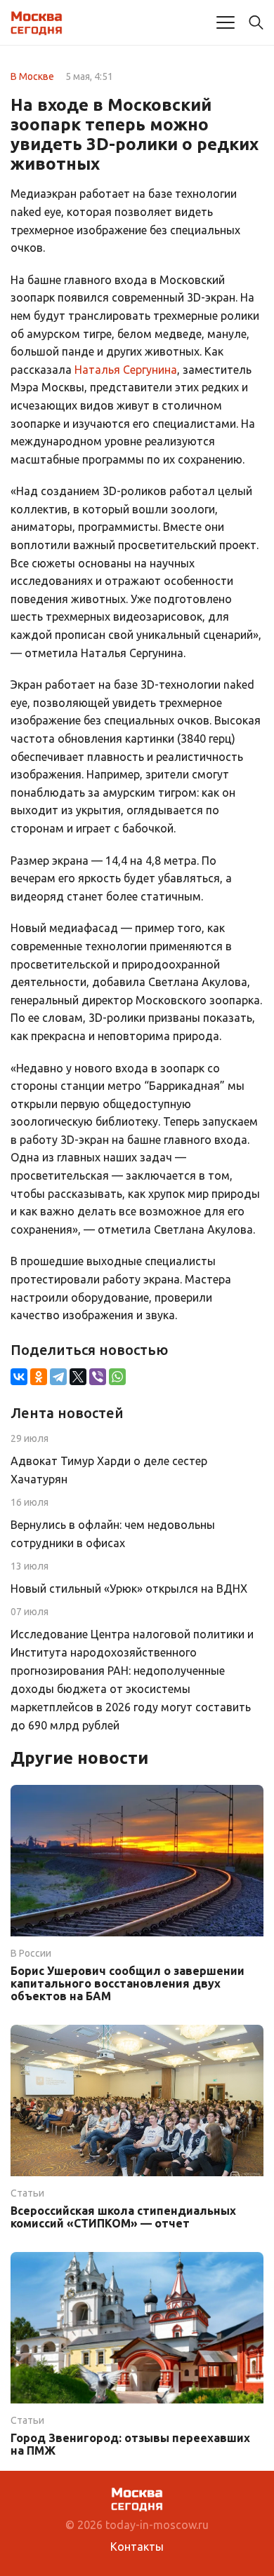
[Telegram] (58, 1377)
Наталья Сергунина (126, 370)
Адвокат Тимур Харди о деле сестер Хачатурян (109, 1470)
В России (31, 1953)
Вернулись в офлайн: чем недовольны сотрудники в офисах (113, 1534)
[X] (78, 1377)
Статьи (27, 2193)
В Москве (32, 76)
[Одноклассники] (39, 1377)
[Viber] (98, 1377)
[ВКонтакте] (19, 1377)
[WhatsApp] (117, 1377)
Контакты (137, 2547)
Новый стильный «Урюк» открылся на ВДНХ (129, 1589)
